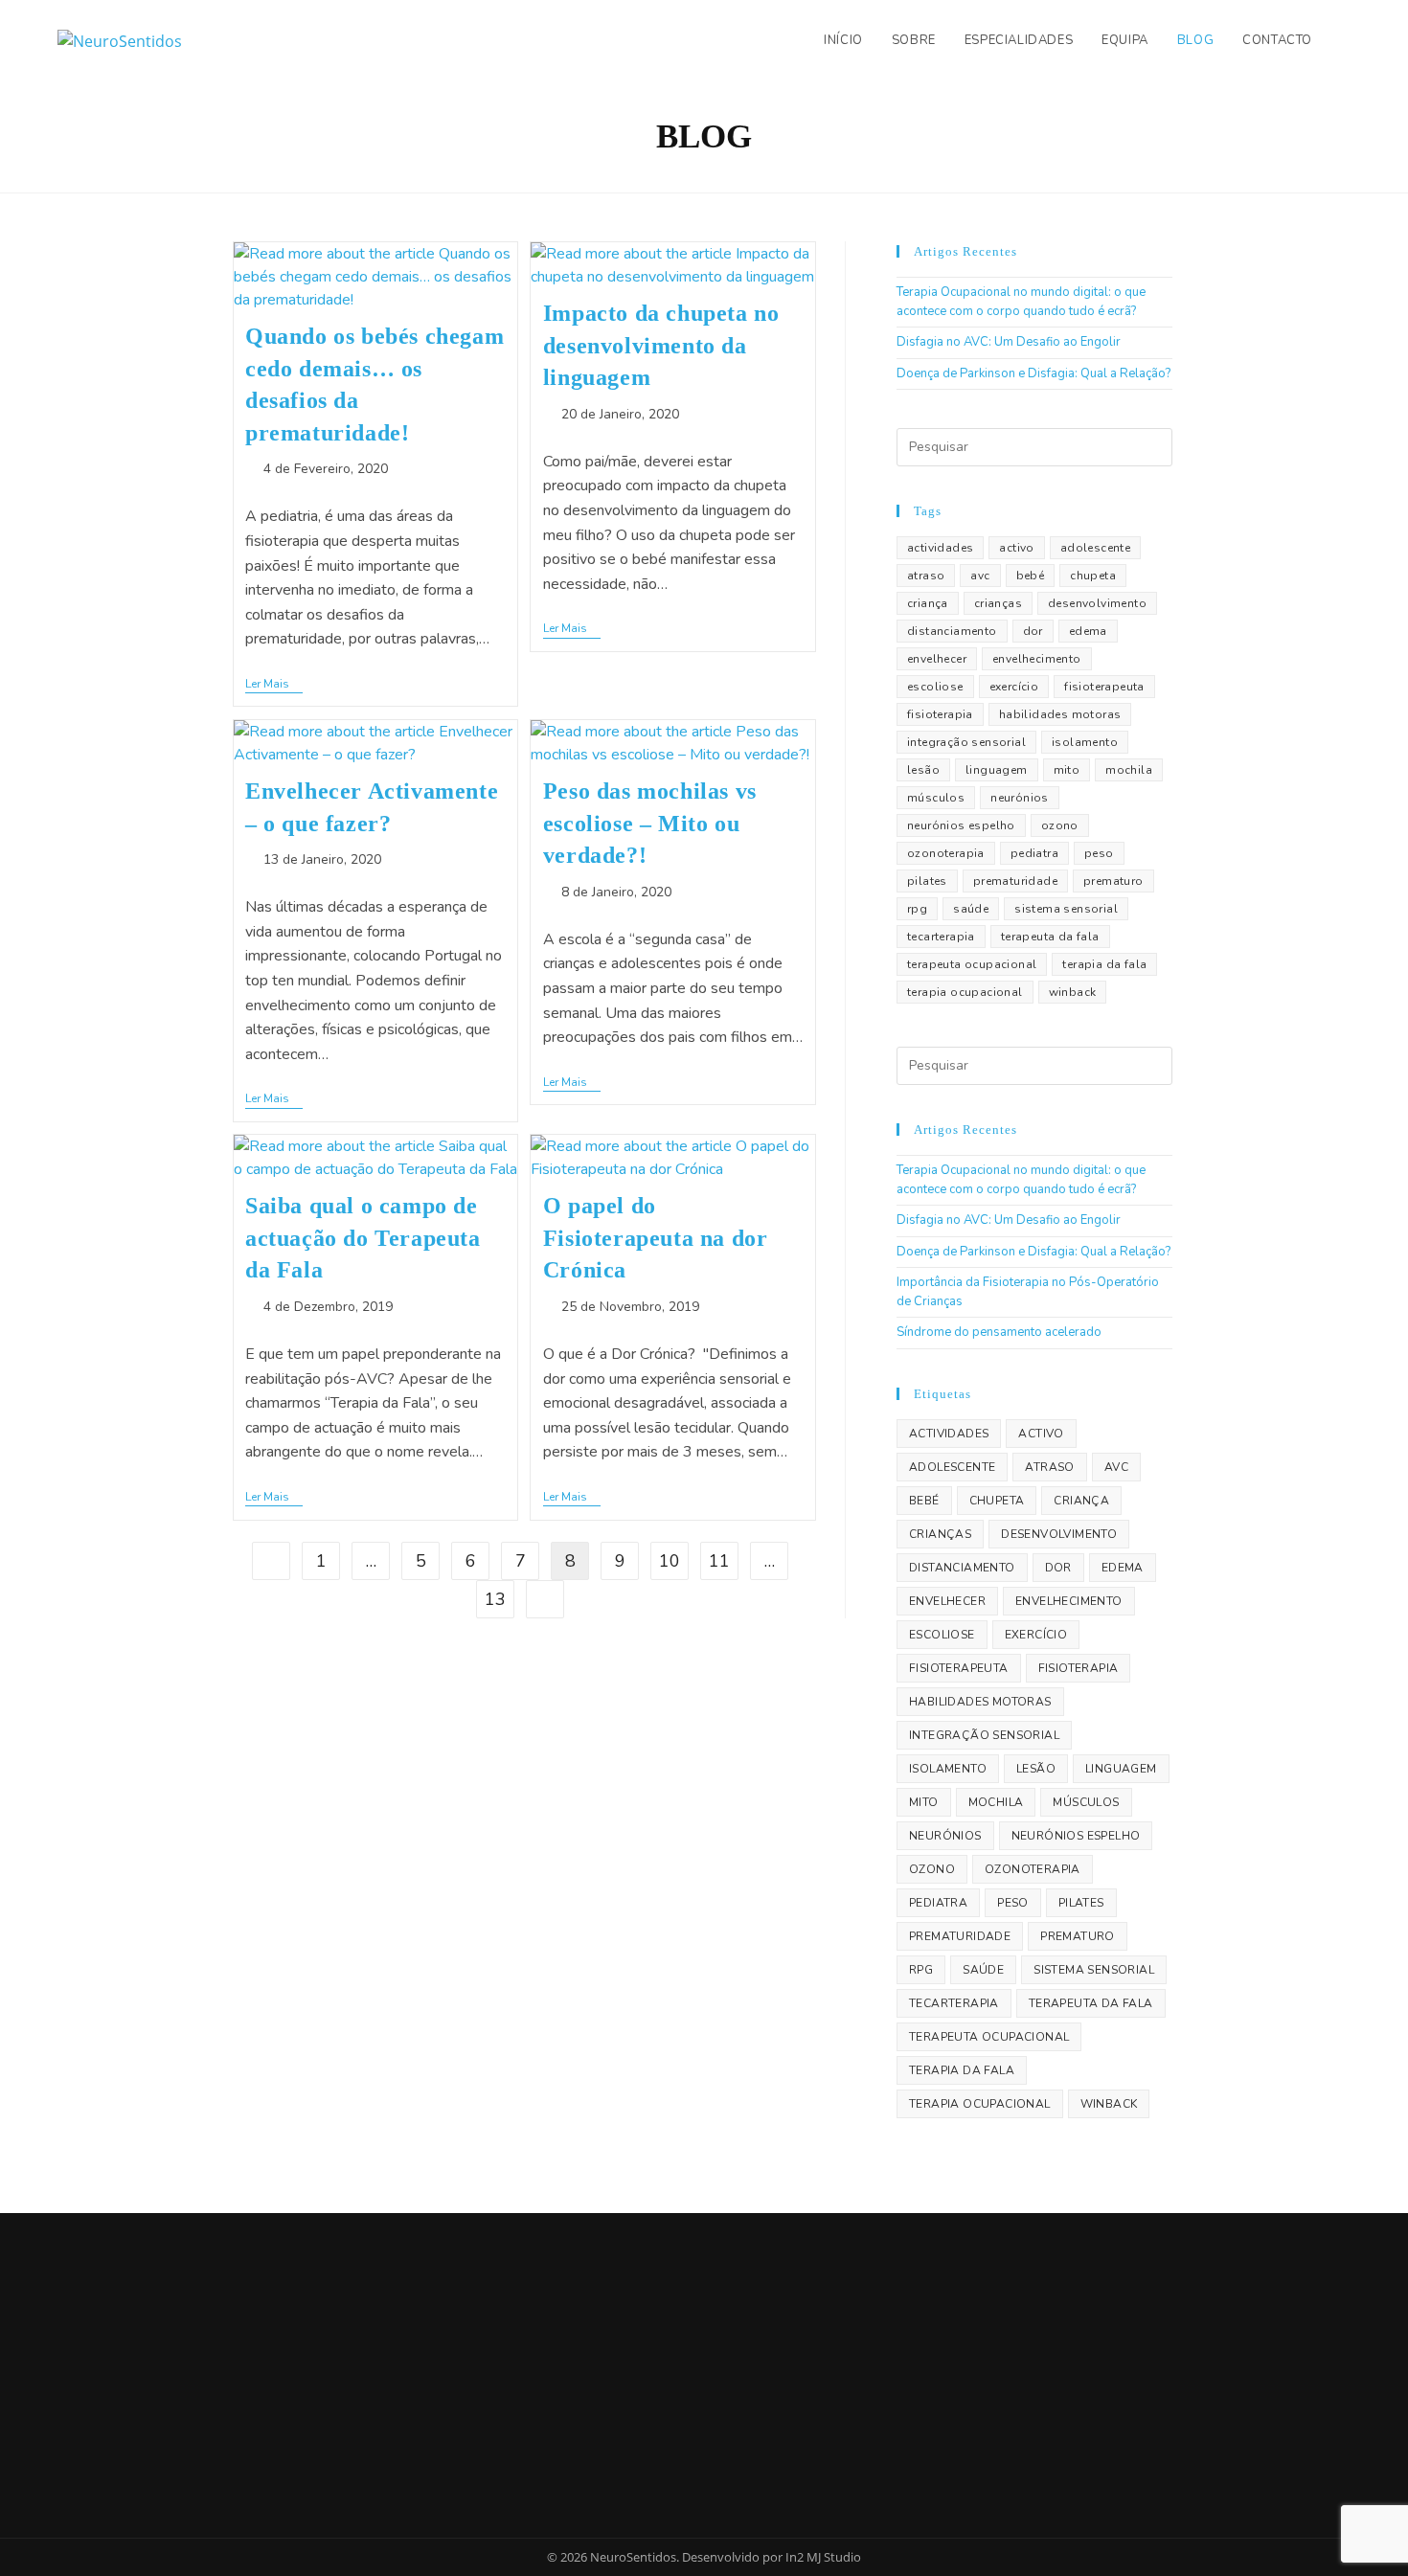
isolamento (1085, 742)
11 (719, 1561)
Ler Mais (274, 684)
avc (980, 576)
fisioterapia (940, 714)
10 (670, 1561)
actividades (940, 548)
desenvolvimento (1097, 603)
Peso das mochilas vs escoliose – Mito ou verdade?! (650, 823)
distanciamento (952, 631)
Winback (1073, 992)
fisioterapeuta (1104, 687)
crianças (998, 603)
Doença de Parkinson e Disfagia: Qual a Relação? (1033, 373)
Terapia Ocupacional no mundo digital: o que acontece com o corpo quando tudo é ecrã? (1021, 302)
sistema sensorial (1066, 909)
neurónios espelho (961, 825)
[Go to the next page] (545, 1599)
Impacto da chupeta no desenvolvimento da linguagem (661, 345)
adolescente (1095, 548)
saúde (971, 909)
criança (928, 603)
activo (1016, 548)
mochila (1129, 770)
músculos (936, 798)
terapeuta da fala (1050, 937)
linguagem (997, 770)
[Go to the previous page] (271, 1561)
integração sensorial (966, 742)
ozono (1060, 825)
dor (1033, 631)
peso (1099, 853)
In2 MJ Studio (823, 2557)
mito (1067, 770)
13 (495, 1599)
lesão (923, 770)
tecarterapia (941, 937)
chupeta (1093, 576)
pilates (927, 881)
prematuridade (1015, 881)
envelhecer (937, 659)
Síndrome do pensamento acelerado (999, 1332)
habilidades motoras (1060, 714)
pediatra (1034, 853)
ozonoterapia (946, 853)
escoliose (935, 687)
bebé (1031, 576)
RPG (917, 909)
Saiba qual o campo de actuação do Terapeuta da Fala (363, 1238)
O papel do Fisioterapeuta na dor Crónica (656, 1238)
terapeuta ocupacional (972, 964)
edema (1088, 631)
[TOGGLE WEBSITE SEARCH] (1346, 40)
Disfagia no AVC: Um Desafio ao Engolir (1009, 342)
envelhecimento (1037, 659)
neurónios (1020, 798)
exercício (1014, 687)
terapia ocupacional (965, 992)
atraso (926, 576)
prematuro (1113, 881)
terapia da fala (1104, 964)
